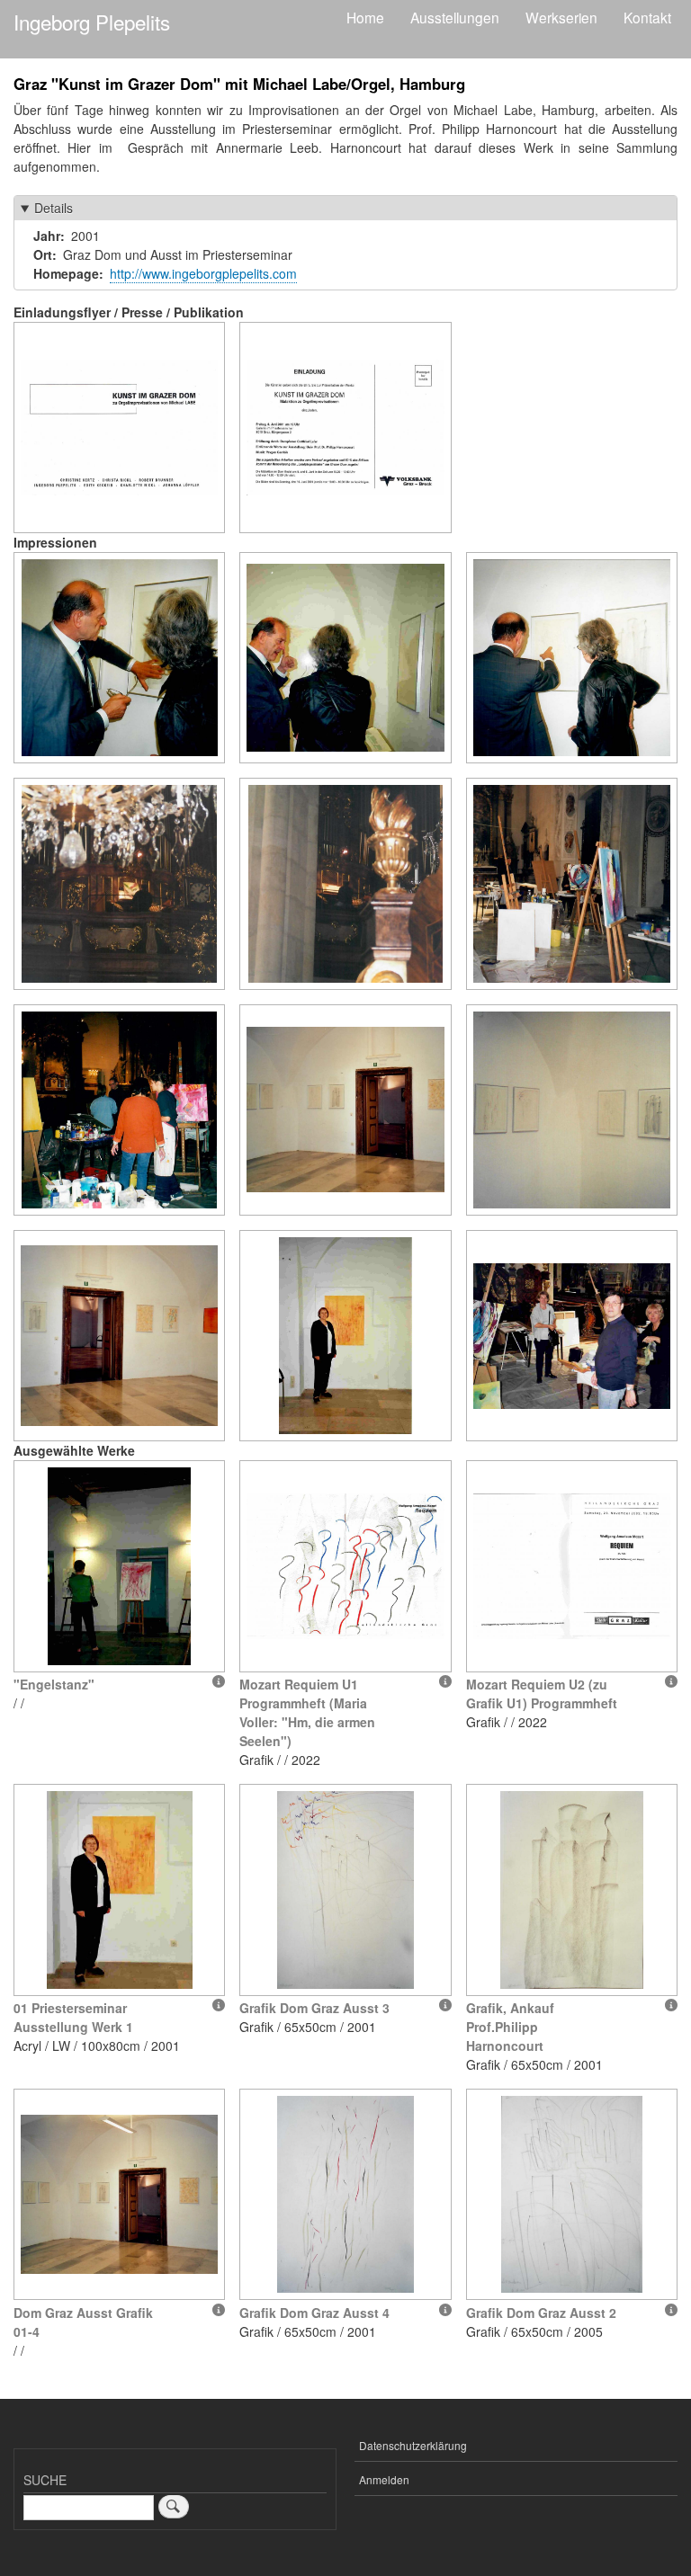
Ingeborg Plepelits (92, 22)
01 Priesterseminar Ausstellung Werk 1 (73, 2017)
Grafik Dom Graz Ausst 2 (541, 2313)
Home (365, 17)
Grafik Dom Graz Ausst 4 (314, 2313)
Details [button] (54, 208)
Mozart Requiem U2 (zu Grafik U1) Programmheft (542, 1694)
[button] (119, 428)
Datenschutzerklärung (413, 2445)
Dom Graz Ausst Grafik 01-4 (83, 2322)
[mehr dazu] (219, 1681)
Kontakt (647, 17)
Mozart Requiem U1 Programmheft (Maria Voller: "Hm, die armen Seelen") (307, 1712)
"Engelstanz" (54, 1684)
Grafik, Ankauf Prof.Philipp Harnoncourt (510, 2027)
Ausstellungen (455, 17)
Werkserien (561, 17)
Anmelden (384, 2479)
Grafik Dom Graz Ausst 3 (314, 2008)
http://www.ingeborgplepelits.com (203, 273)
